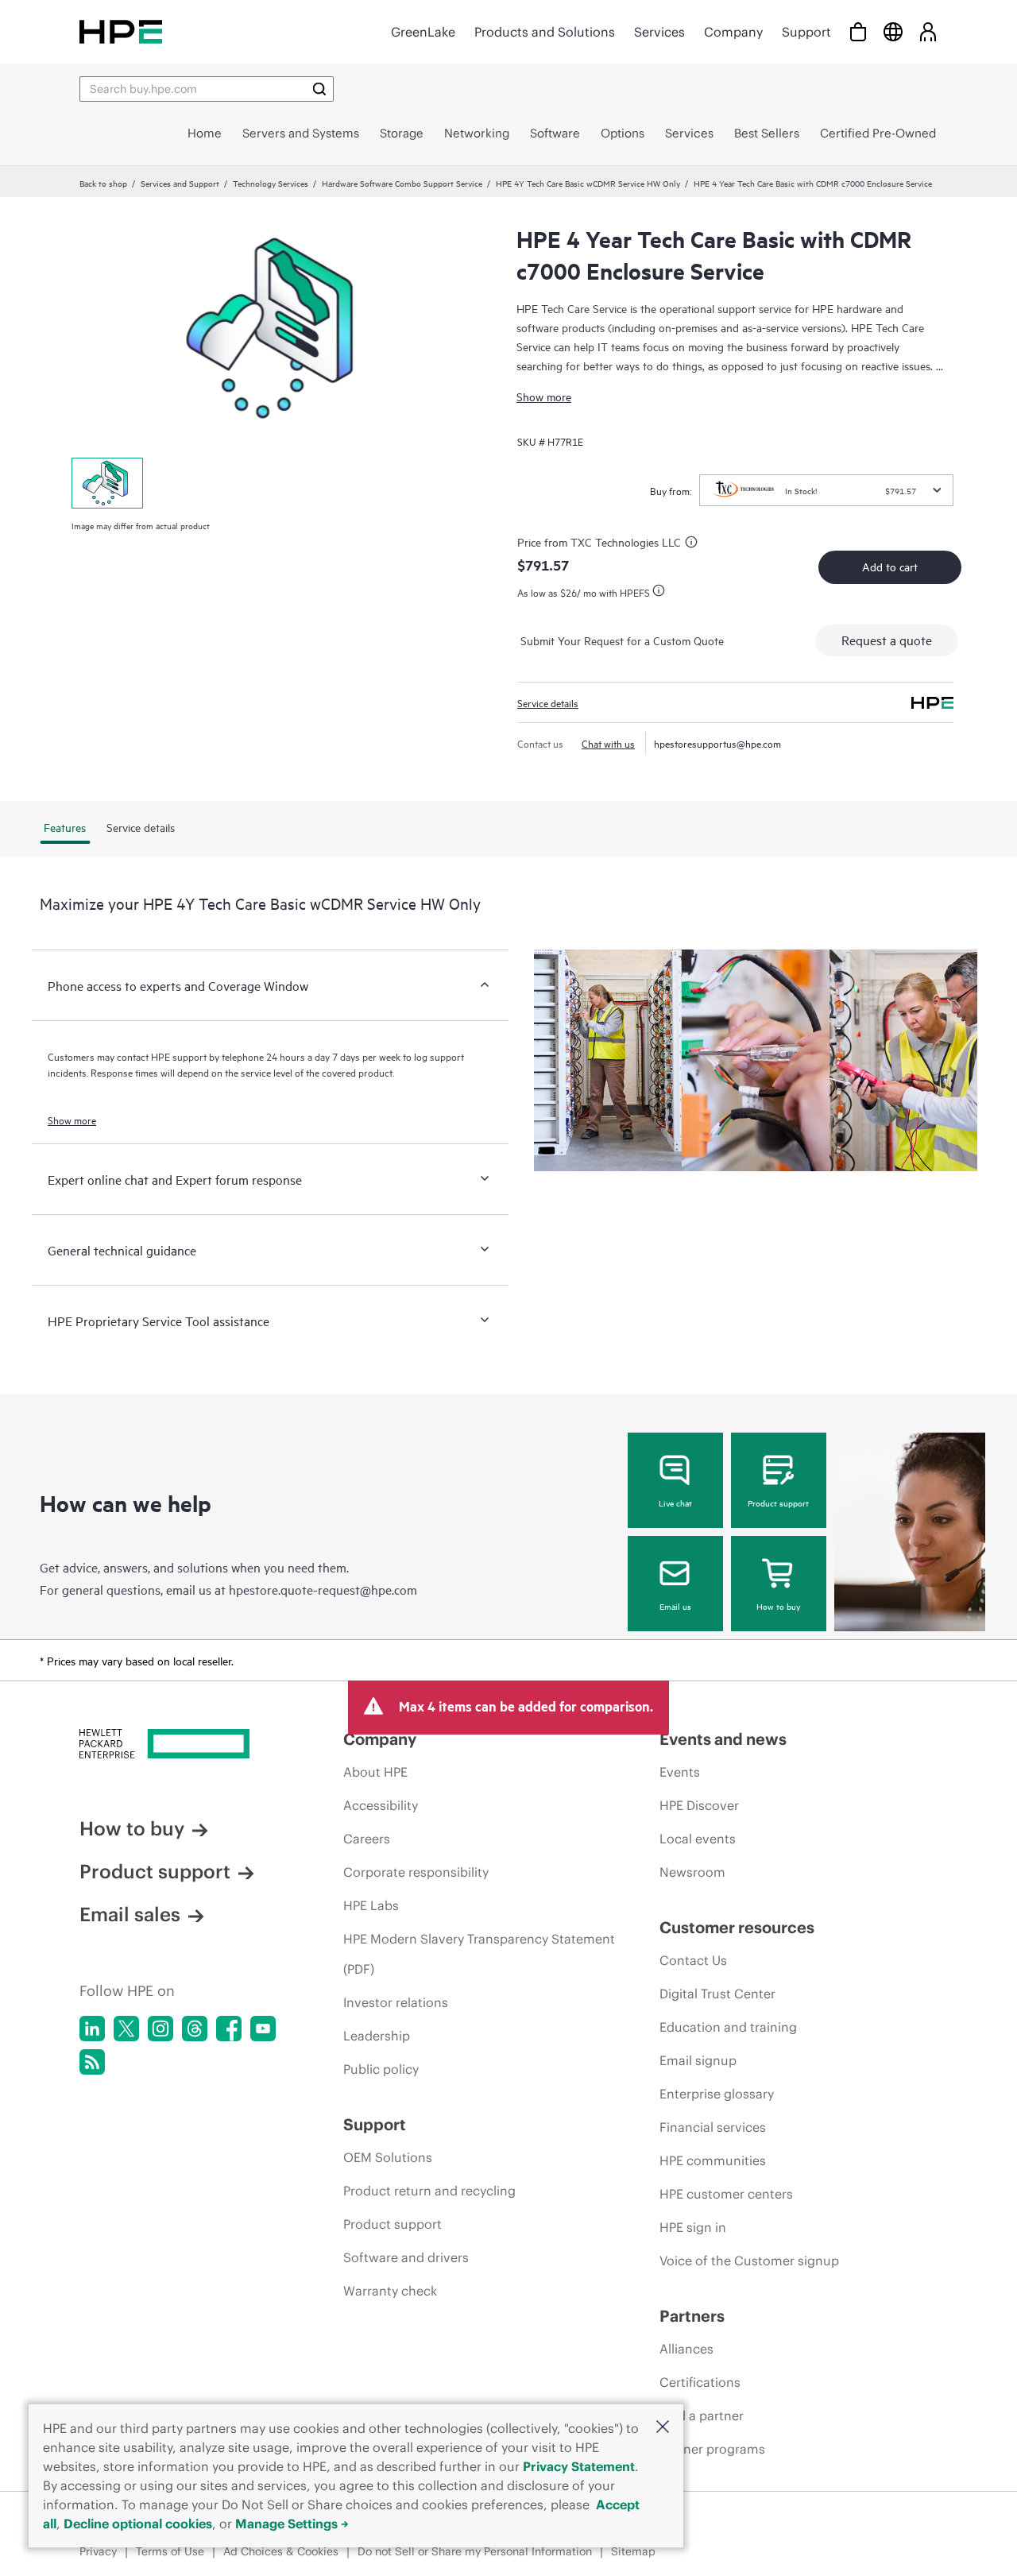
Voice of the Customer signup (749, 2261)
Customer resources (737, 1927)
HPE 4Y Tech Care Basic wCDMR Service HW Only (588, 183)
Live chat (675, 1503)
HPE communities (713, 2160)
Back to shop (103, 183)
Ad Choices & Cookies (281, 2551)
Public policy (381, 2069)
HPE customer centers (726, 2194)
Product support (778, 1503)
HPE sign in (693, 2227)
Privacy (98, 2551)
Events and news (723, 1739)
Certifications (700, 2382)
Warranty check (390, 2291)
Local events (698, 1839)
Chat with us (608, 743)
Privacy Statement (579, 2466)
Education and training (728, 2027)
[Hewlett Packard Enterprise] (121, 31)
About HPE (375, 1772)
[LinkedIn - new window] (92, 2029)
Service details (548, 702)
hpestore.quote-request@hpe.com (323, 1589)
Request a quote (887, 640)
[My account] (928, 31)
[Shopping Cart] (858, 31)
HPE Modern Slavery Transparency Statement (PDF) (479, 1954)
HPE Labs (371, 1905)
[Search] (319, 89)
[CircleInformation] (694, 544)
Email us (675, 1606)
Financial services (713, 2127)
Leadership (377, 2036)
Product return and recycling (429, 2191)
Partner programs (712, 2449)
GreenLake (423, 32)
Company (733, 32)
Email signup (698, 2060)
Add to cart (890, 566)
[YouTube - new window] (263, 2029)
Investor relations (396, 2002)
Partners (692, 2316)
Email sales (130, 1914)
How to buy (778, 1606)
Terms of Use (170, 2551)
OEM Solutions (388, 2157)
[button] (663, 2428)
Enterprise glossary (717, 2094)
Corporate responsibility (416, 1872)
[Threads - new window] (195, 2029)
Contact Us (693, 1960)
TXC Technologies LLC (626, 542)
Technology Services (271, 183)
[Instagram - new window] (160, 2029)
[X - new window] (126, 2029)
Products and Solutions (545, 32)
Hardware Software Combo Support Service (402, 183)
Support (806, 32)
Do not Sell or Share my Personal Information (475, 2551)
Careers (367, 1839)
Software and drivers (406, 2257)
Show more (544, 396)
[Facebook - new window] (229, 2029)
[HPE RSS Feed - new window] (92, 2062)
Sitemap (633, 2551)
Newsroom (692, 1872)
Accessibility (381, 1805)
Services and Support (180, 183)
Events (680, 1772)
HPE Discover (699, 1805)
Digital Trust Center (717, 1994)
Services (659, 32)
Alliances (686, 2349)
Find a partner (702, 2415)
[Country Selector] (893, 31)
